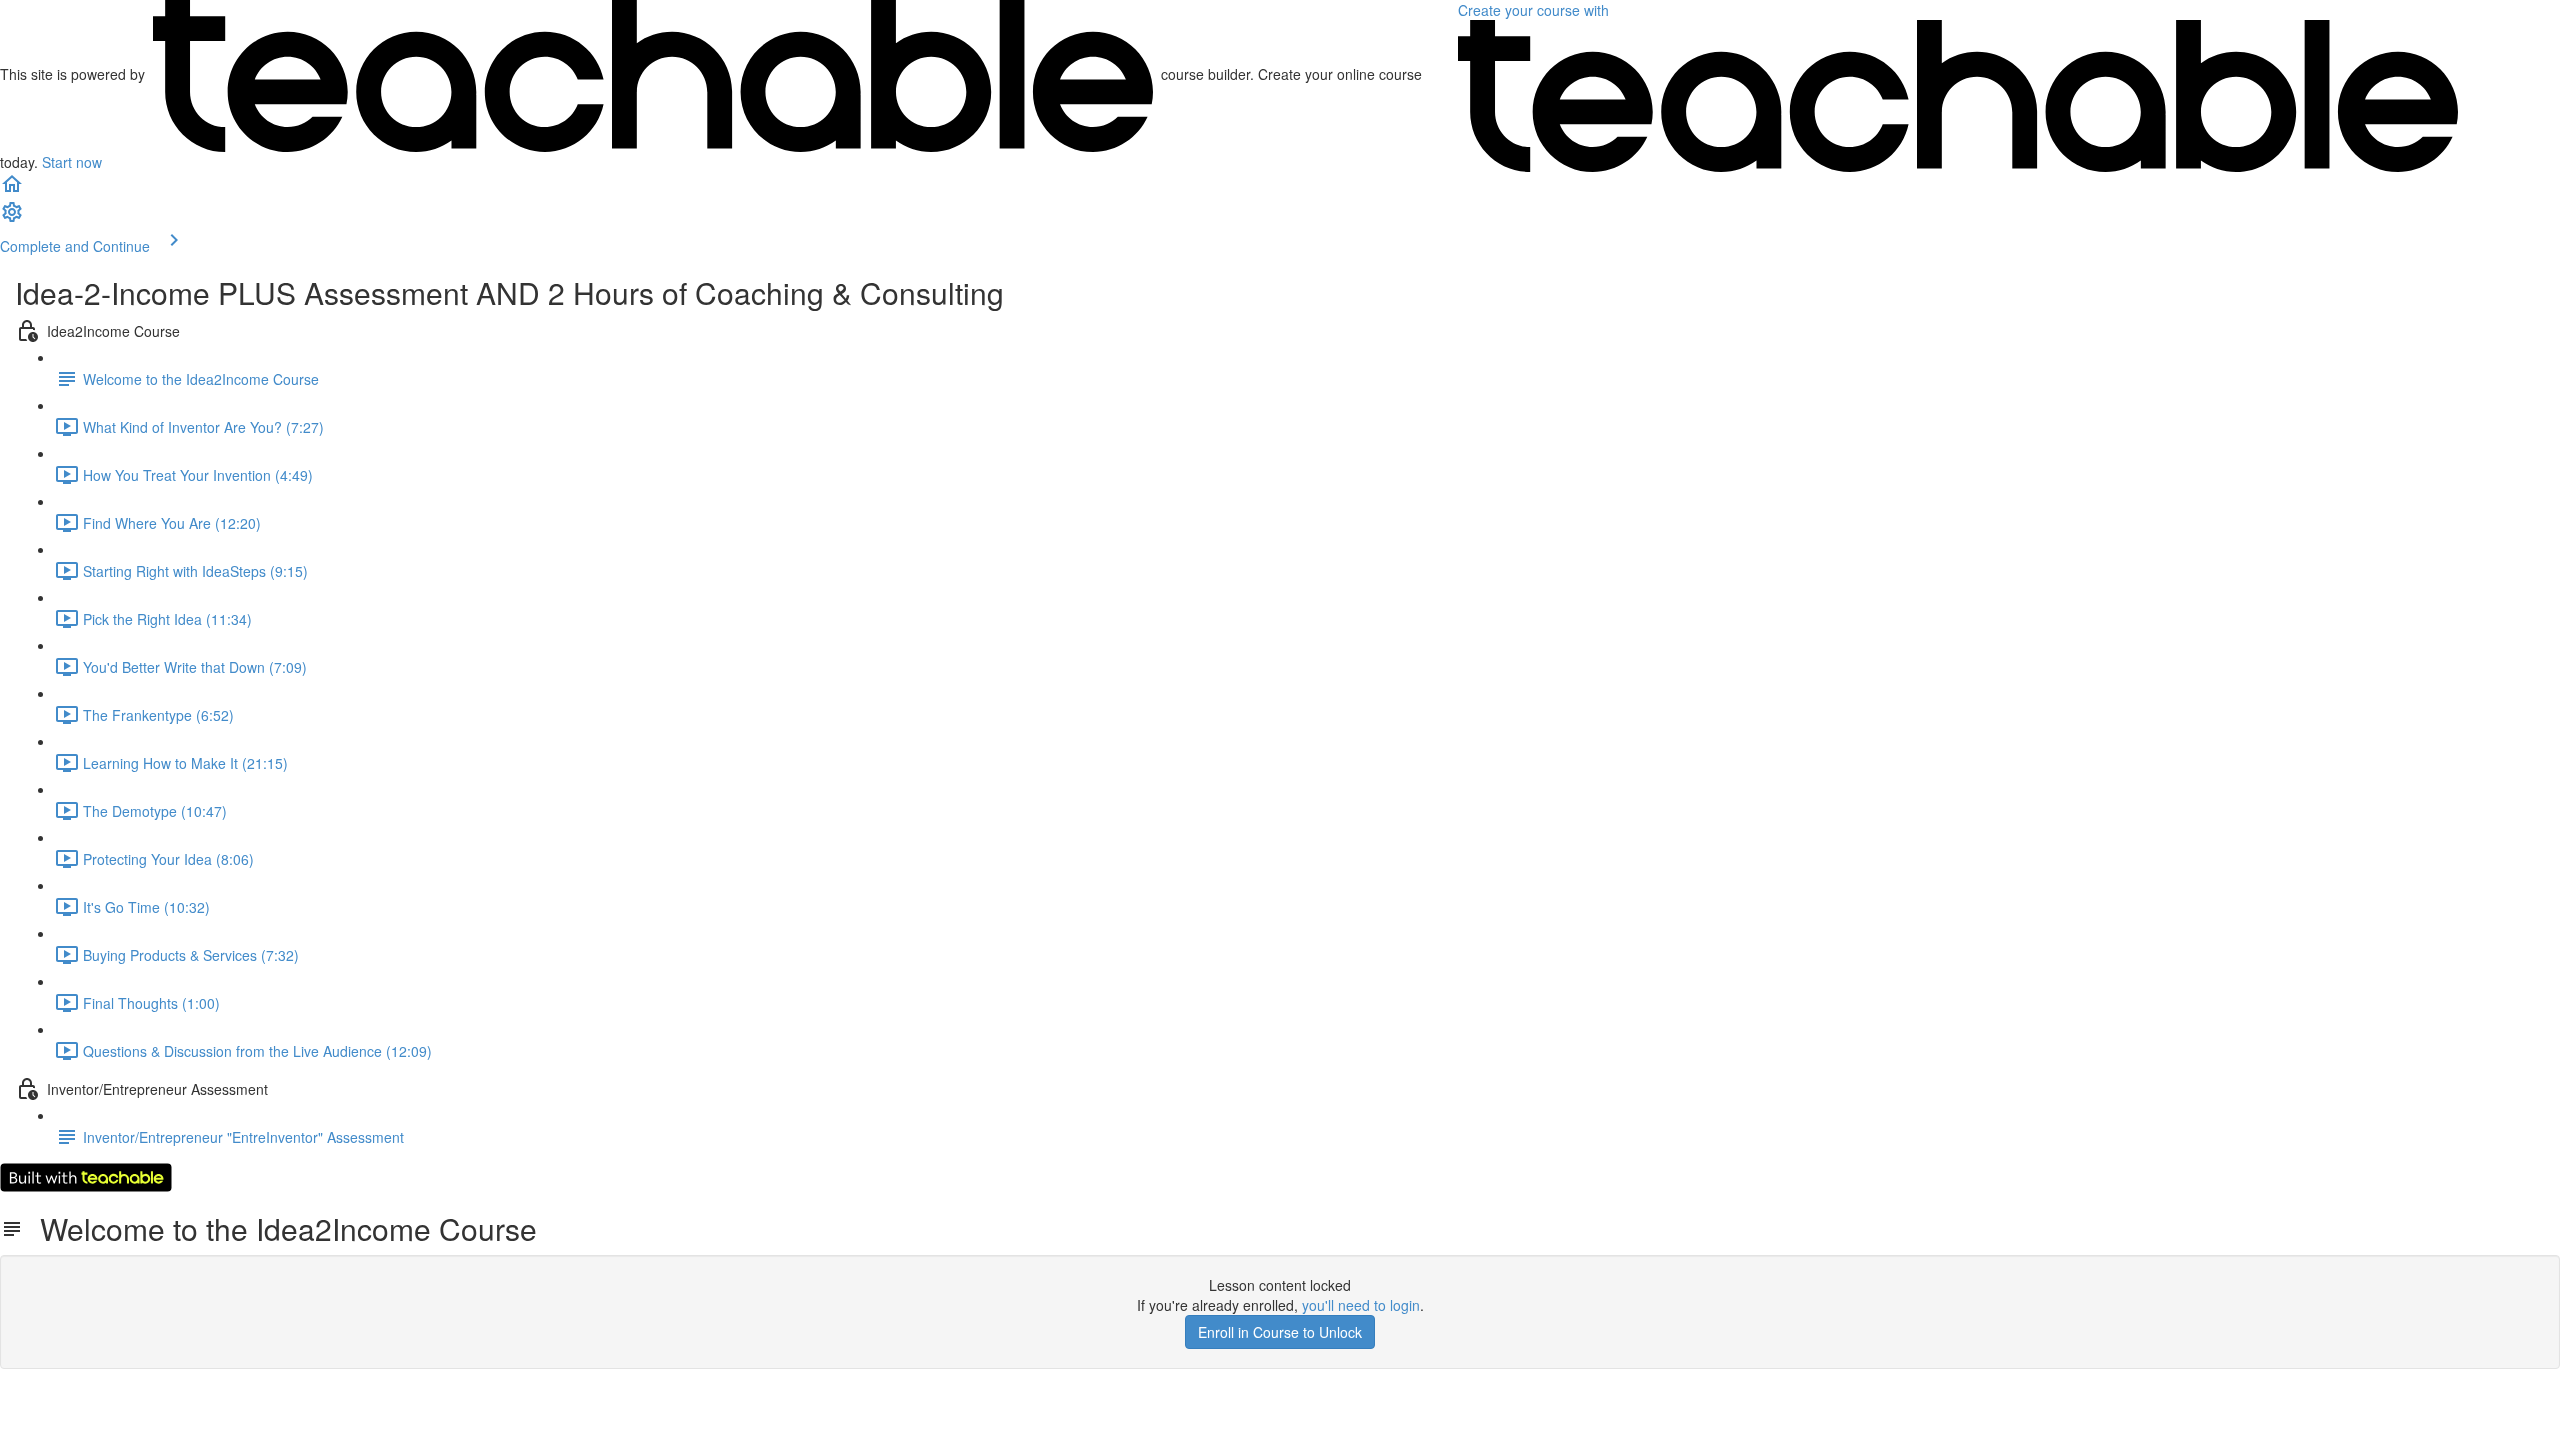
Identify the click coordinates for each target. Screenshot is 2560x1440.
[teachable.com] (653, 74)
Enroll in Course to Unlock (1280, 1332)
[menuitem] (12, 218)
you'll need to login (1361, 1305)
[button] (12, 190)
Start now (72, 162)
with (1535, 10)
